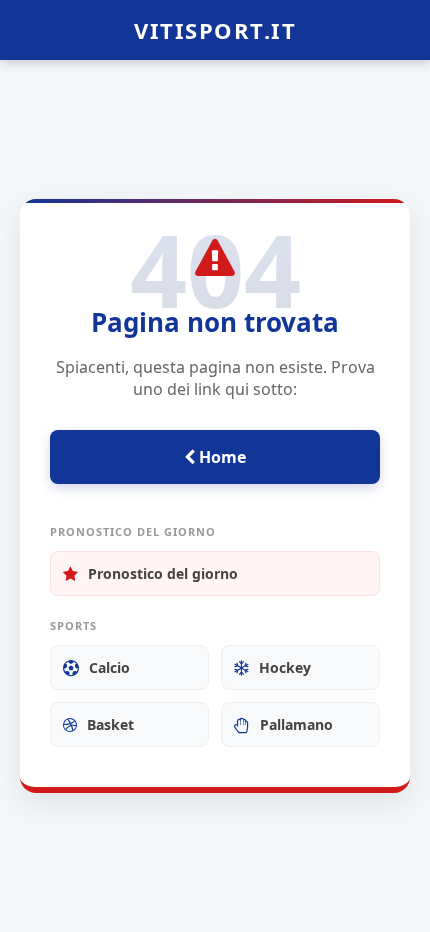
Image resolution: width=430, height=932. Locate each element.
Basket (110, 724)
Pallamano (296, 724)
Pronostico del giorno (163, 573)
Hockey (285, 667)
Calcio (109, 667)
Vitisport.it (215, 30)
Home (220, 457)
